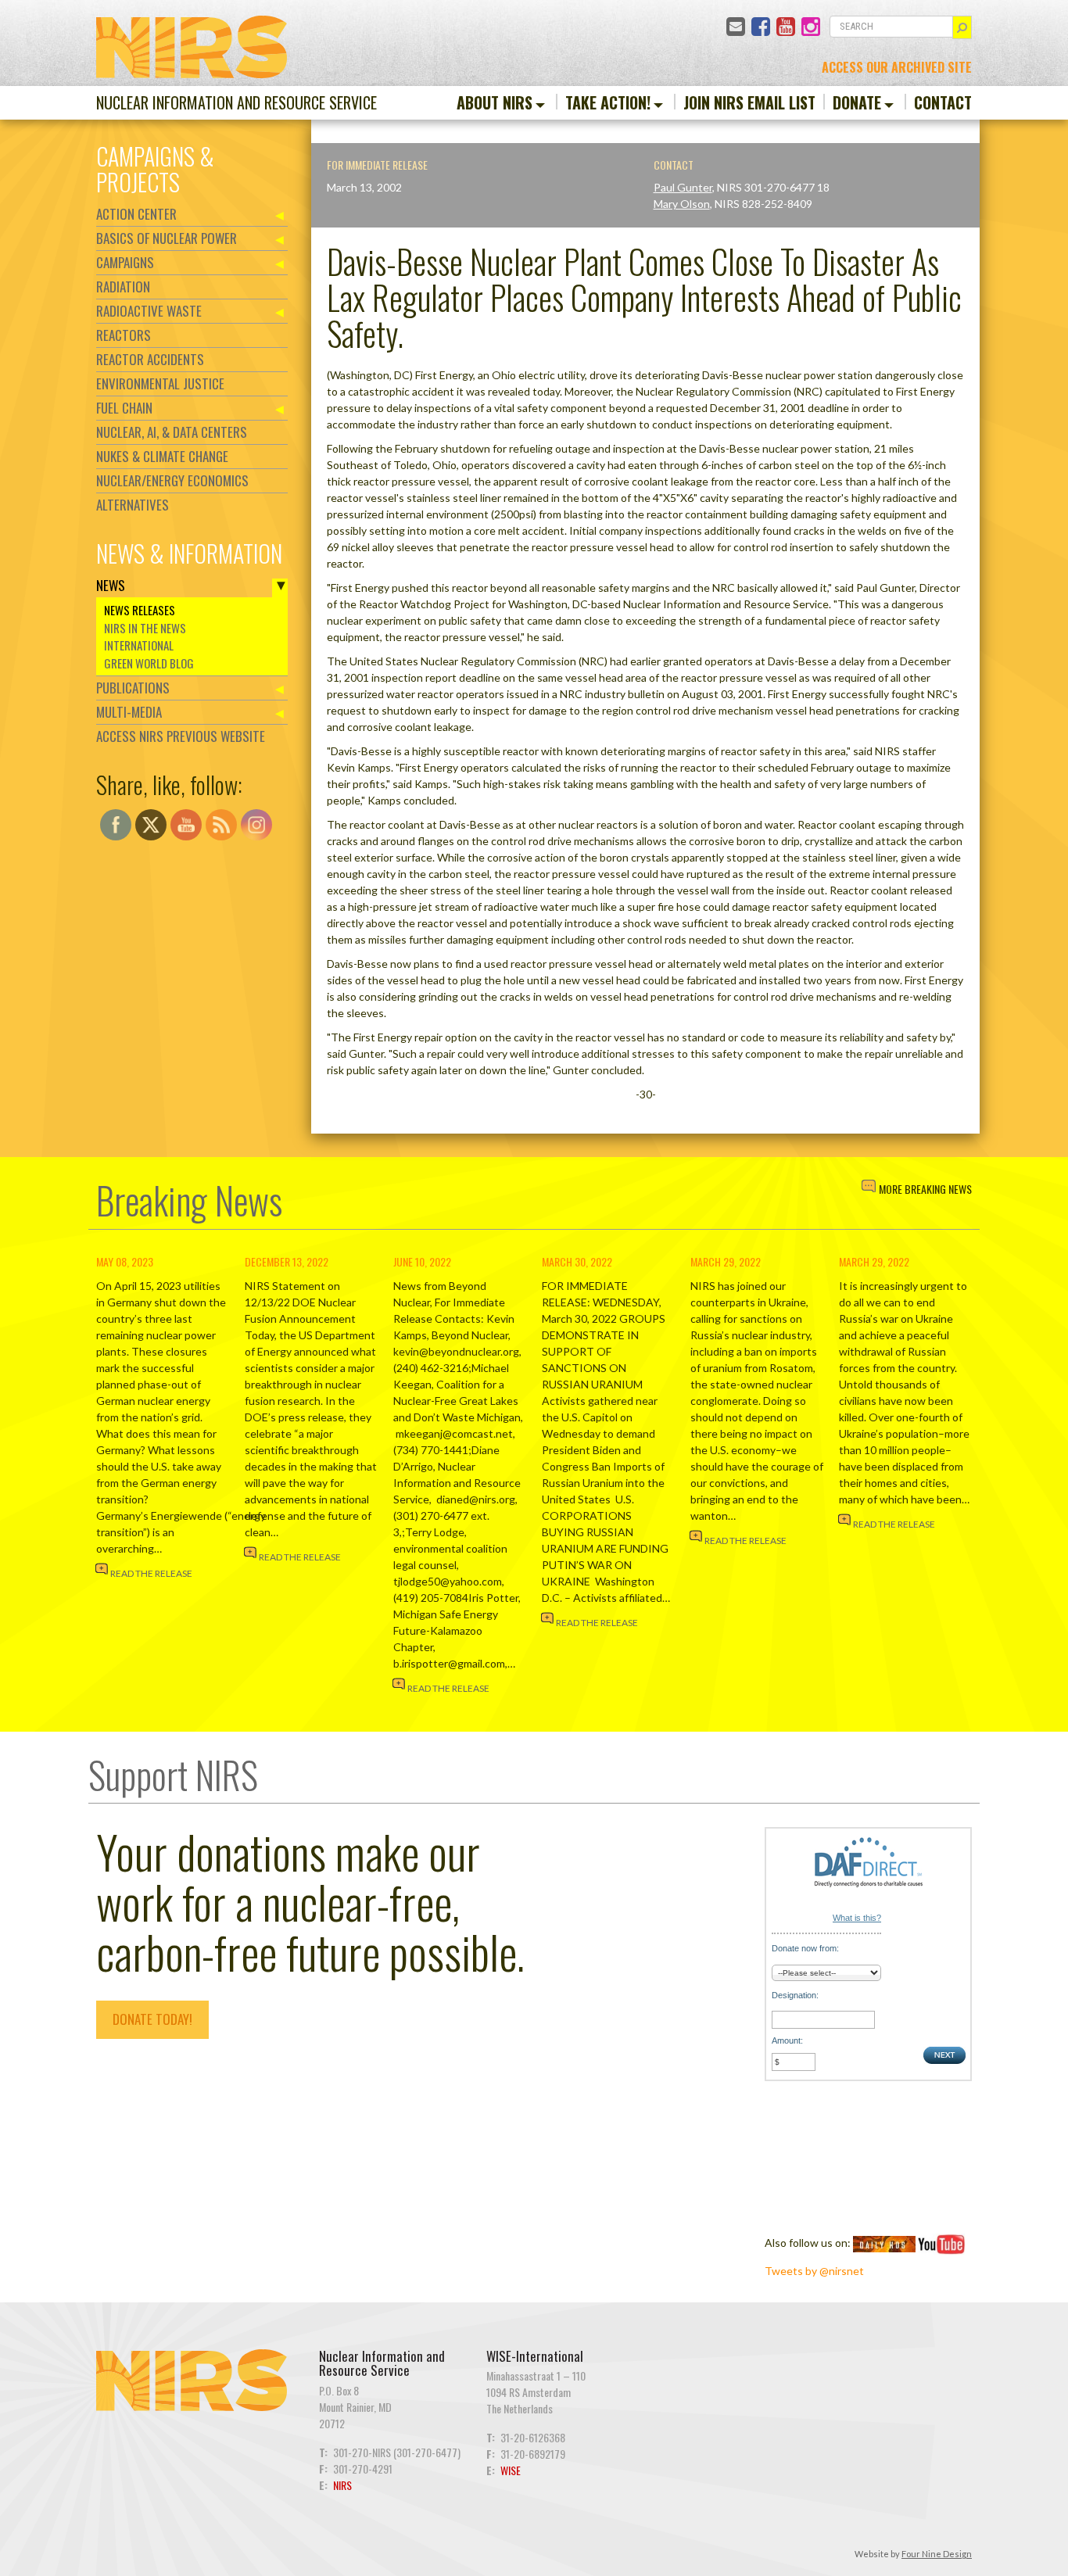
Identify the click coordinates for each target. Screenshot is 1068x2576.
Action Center (136, 214)
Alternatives (133, 505)
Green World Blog (149, 663)
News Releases (140, 610)
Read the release (151, 1573)
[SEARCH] (962, 27)
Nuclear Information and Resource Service (237, 102)
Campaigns (125, 262)
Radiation (123, 287)
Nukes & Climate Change (162, 456)
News (111, 585)
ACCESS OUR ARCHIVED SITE (897, 67)
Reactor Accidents (150, 359)
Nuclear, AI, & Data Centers (172, 432)
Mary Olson (682, 204)
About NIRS (495, 102)
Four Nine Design (937, 2554)
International (139, 645)
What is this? (857, 1918)
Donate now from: (805, 1948)
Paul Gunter (683, 187)
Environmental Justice (160, 383)
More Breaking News (925, 1189)
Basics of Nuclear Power (167, 238)
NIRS (342, 2485)
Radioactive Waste (149, 311)
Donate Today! (152, 2019)
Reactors (124, 335)
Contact (943, 102)
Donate (857, 102)
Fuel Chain (124, 408)
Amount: (787, 2040)
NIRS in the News (145, 628)
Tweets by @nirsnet (814, 2271)
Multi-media (129, 712)
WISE (511, 2470)
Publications (133, 688)
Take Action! (608, 102)
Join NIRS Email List (749, 102)
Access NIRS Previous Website (181, 736)
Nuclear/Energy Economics (172, 480)
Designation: (795, 1995)
